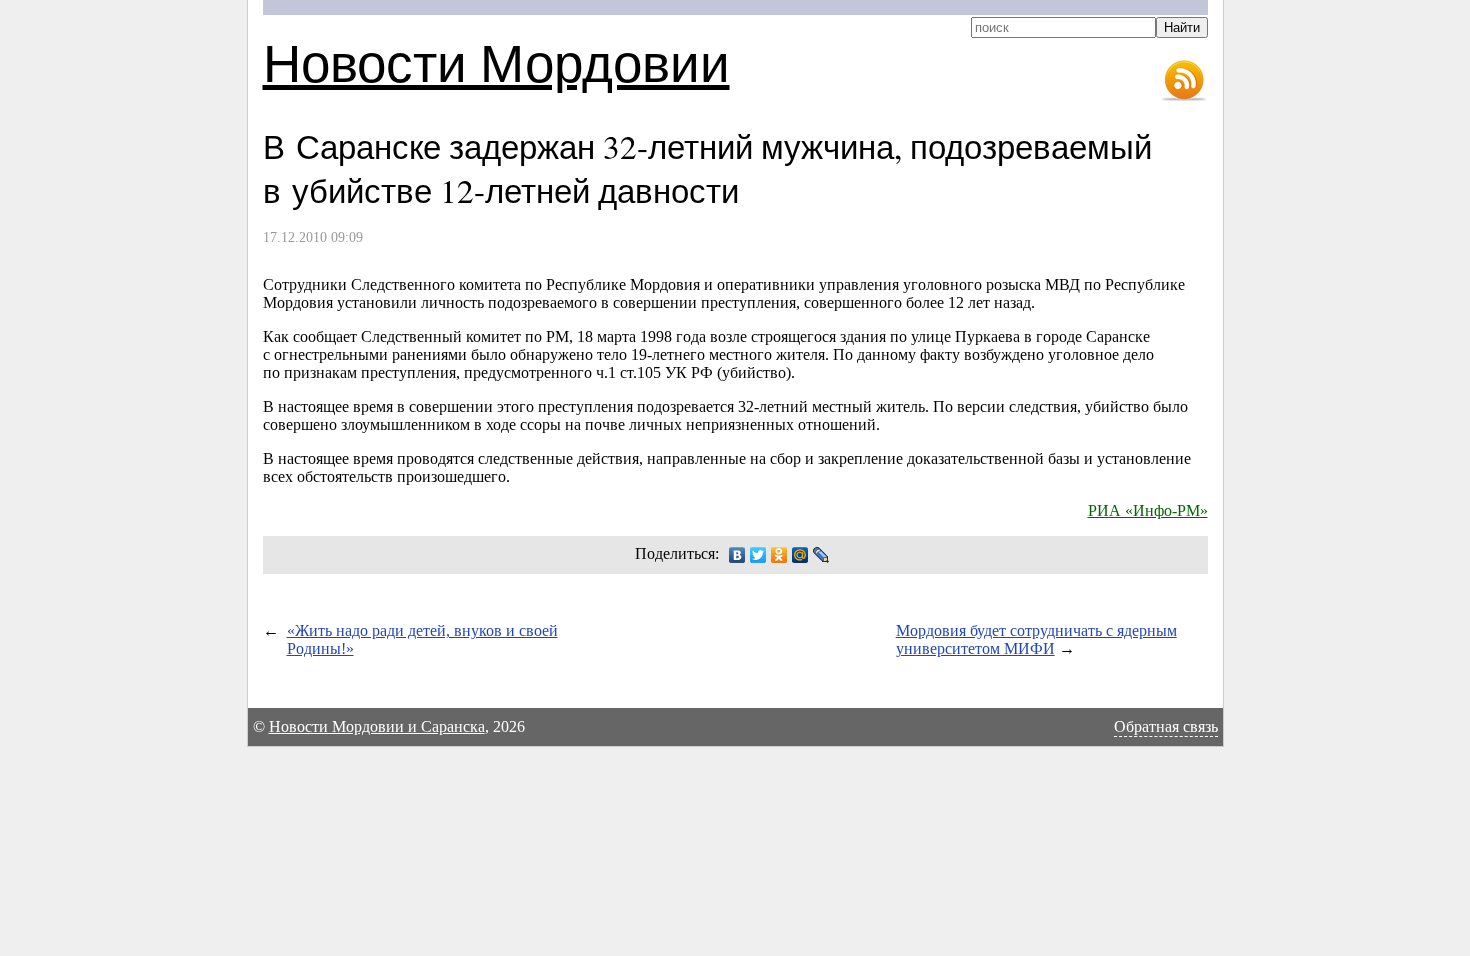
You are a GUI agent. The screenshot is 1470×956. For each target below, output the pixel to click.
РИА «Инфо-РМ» (1148, 510)
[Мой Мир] (800, 555)
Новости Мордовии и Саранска (377, 726)
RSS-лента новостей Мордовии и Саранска (1184, 81)
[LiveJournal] (821, 555)
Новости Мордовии (496, 61)
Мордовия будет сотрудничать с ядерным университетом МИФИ (1036, 639)
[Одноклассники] (779, 555)
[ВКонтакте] (737, 555)
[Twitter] (758, 555)
